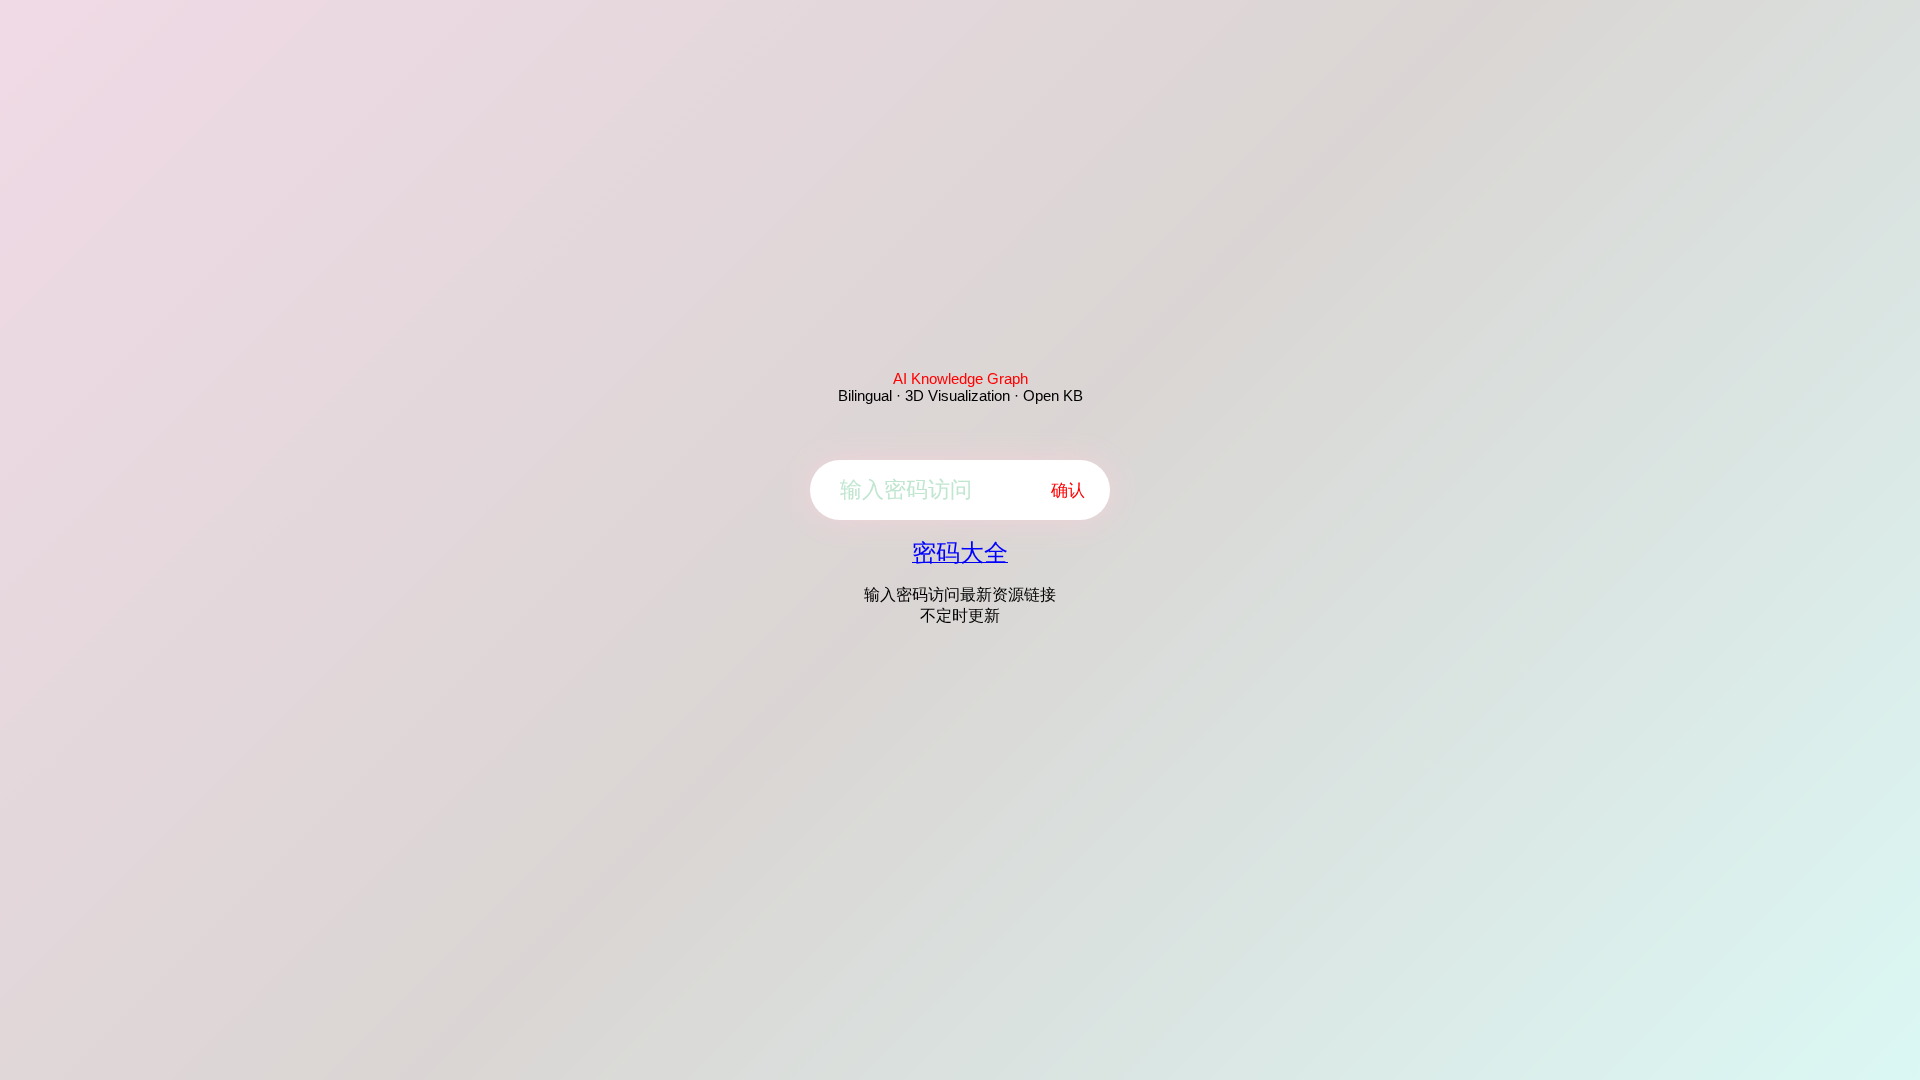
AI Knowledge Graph (960, 378)
